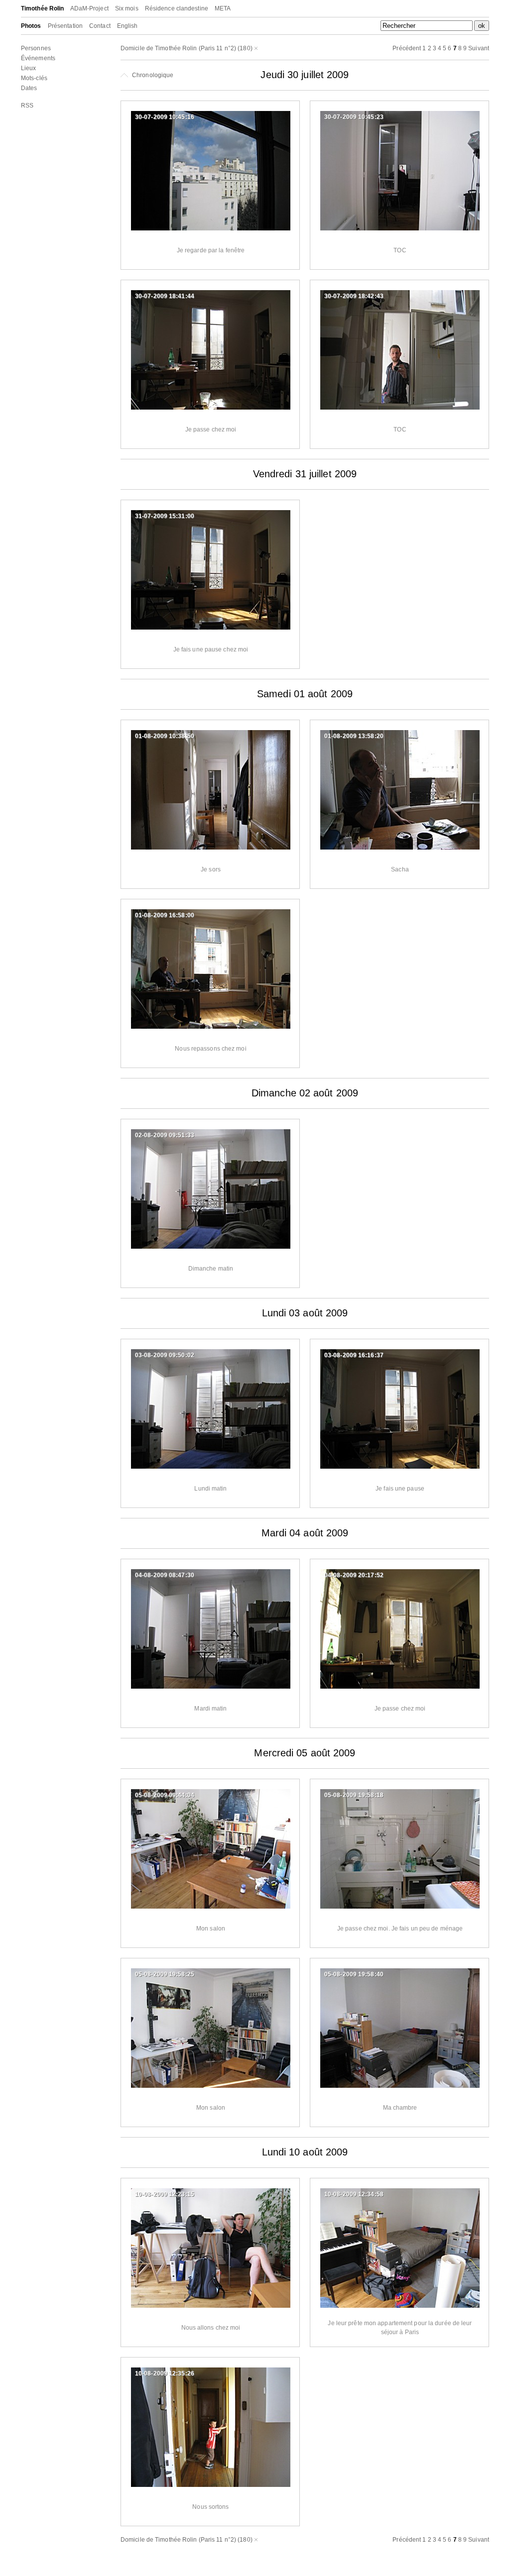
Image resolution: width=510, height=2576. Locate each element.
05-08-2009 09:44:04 (165, 1795)
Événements (38, 58)
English (127, 26)
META (223, 8)
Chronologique (152, 75)
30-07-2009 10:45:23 (354, 117)
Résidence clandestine (177, 8)
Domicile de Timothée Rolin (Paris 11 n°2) (178, 48)
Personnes (36, 48)
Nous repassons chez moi (210, 1049)
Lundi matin (210, 1489)
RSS (27, 106)
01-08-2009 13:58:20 (354, 736)
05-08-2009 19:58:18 (354, 1795)
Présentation (65, 26)
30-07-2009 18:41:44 (165, 296)
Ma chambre (400, 2108)
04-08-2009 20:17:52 (354, 1575)
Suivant (479, 48)
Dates (29, 88)
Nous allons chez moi (211, 2328)
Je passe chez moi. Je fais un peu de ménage (400, 1929)
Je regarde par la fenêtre (211, 250)
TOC (400, 250)
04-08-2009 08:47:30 (165, 1575)
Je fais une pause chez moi (211, 649)
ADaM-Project (89, 8)
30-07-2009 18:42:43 (354, 296)
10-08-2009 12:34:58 (354, 2194)
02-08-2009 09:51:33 (165, 1135)
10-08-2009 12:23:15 (165, 2194)
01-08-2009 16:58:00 (165, 915)
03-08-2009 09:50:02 (165, 1355)
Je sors (211, 869)
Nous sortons (210, 2507)
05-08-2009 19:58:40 (354, 1974)
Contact (100, 26)
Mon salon (211, 1929)
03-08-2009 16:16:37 (354, 1355)
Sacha (400, 869)
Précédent (407, 48)
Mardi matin (210, 1709)
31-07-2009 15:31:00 (165, 516)
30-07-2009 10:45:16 (165, 117)
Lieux (29, 68)
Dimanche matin (211, 1269)
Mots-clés (34, 78)
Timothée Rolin (42, 8)
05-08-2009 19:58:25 (165, 1974)
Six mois (127, 8)
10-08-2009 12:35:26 (165, 2373)
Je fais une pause (400, 1489)
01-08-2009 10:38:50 (165, 736)
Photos (31, 26)
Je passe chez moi (211, 429)
